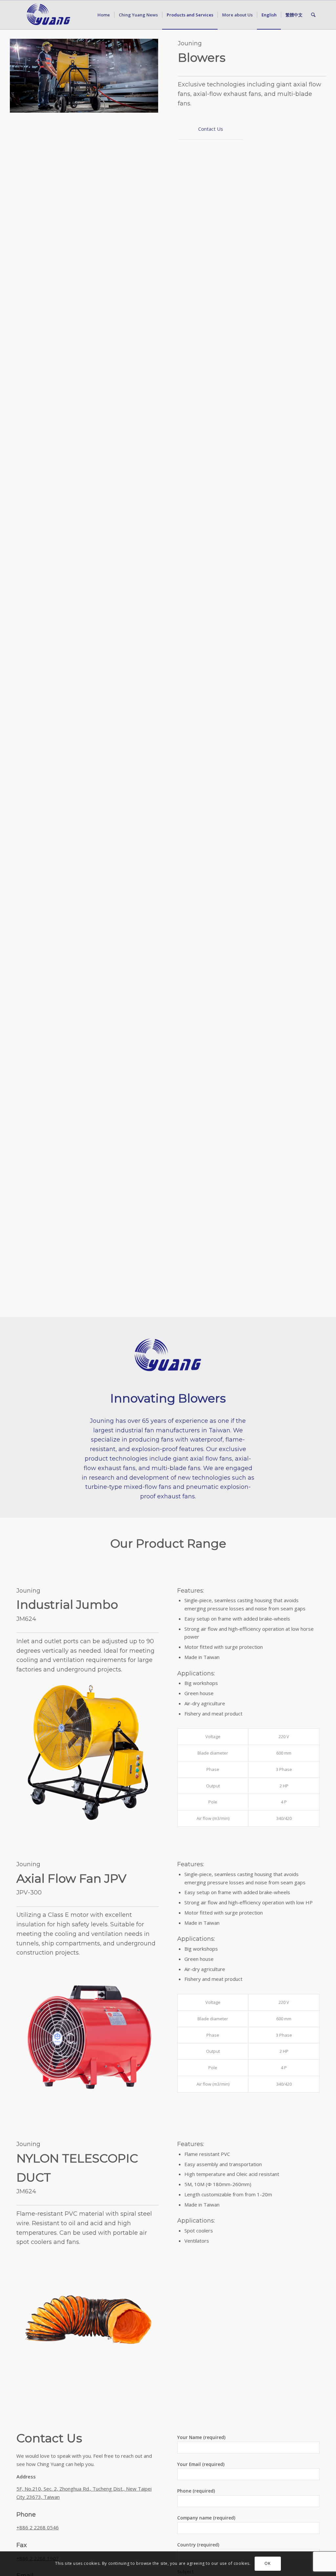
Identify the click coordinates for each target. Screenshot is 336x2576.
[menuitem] (104, 15)
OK (267, 2563)
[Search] (313, 15)
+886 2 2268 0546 (38, 2527)
